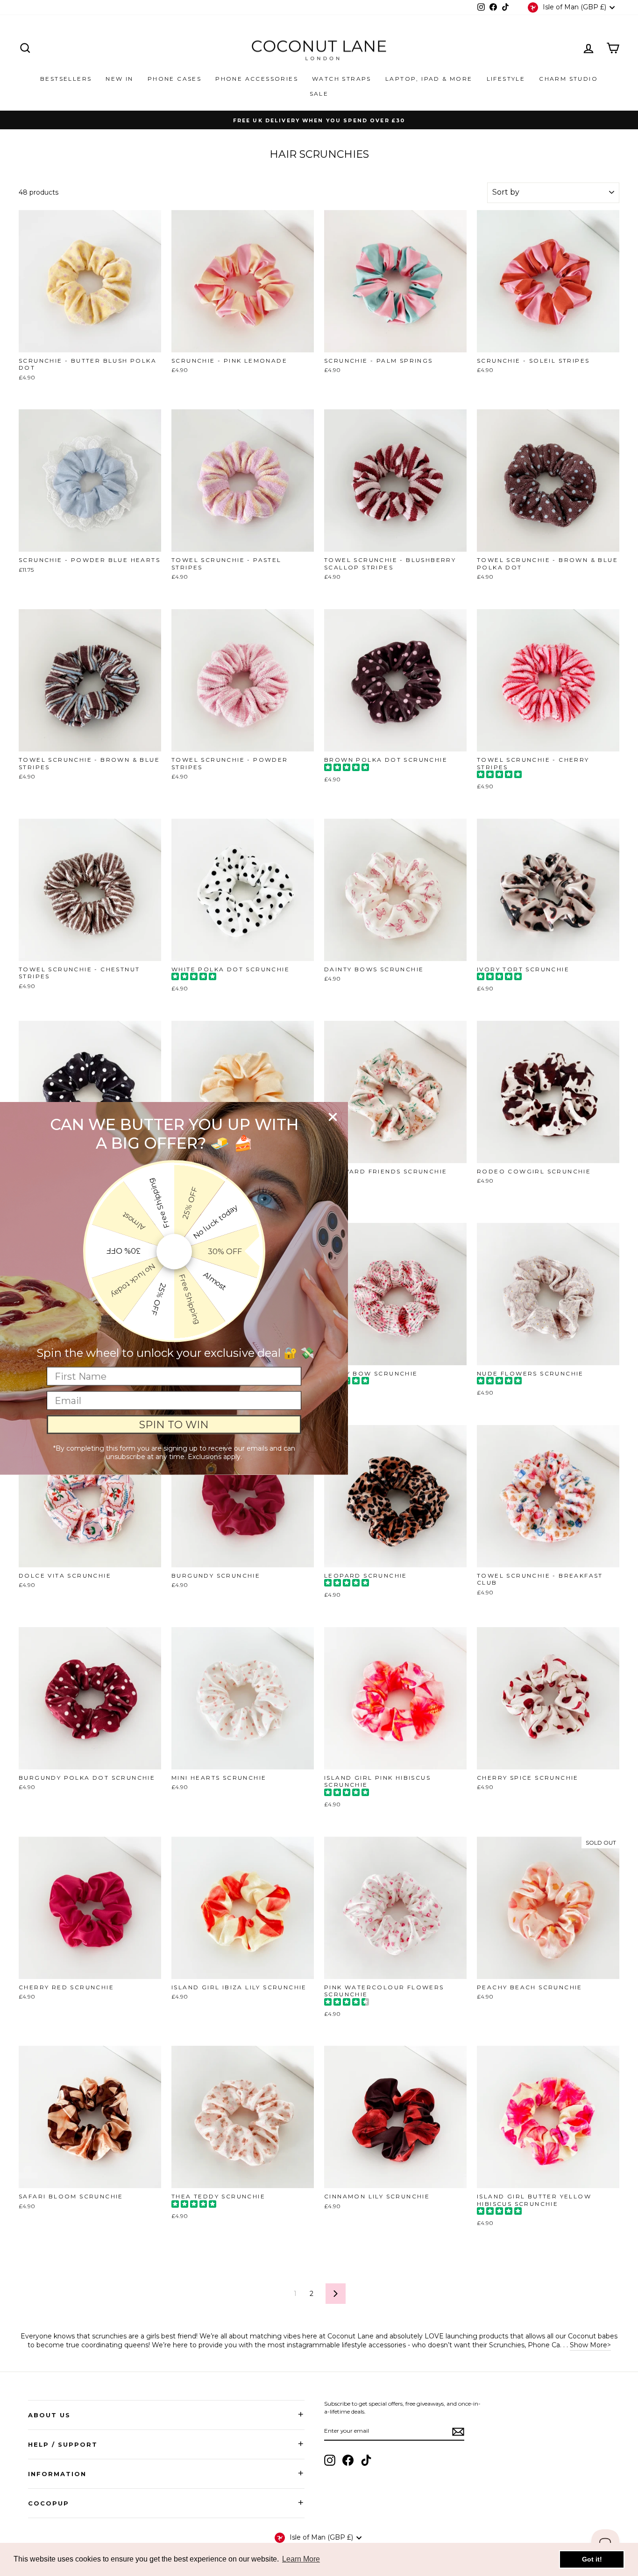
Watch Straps (342, 79)
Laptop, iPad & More (429, 79)
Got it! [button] (592, 2559)
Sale (319, 94)
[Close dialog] (333, 1117)
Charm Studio (568, 79)
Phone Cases (174, 79)
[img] (347, 769)
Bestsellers (66, 79)
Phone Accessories (257, 79)
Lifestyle (506, 79)
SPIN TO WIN (174, 1424)
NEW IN (119, 79)
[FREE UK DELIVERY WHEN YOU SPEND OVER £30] (319, 120)
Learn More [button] (301, 2559)
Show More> (590, 2345)
